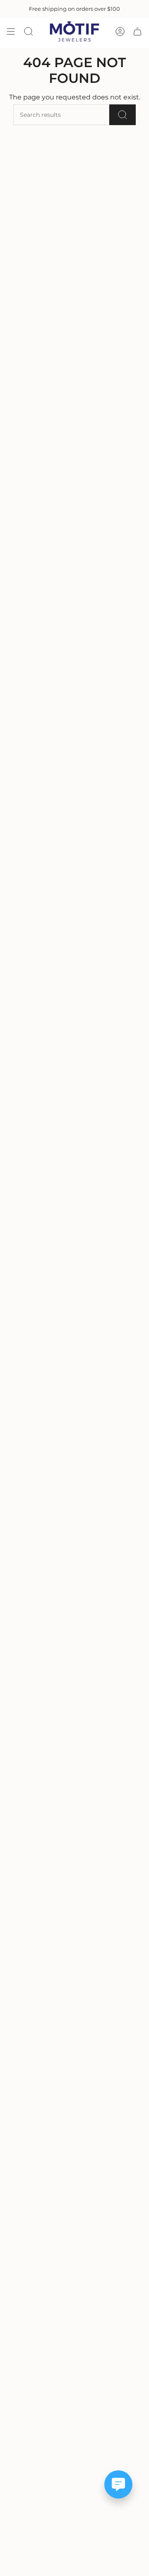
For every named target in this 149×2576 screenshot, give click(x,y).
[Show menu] (11, 31)
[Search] (123, 115)
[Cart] (137, 31)
